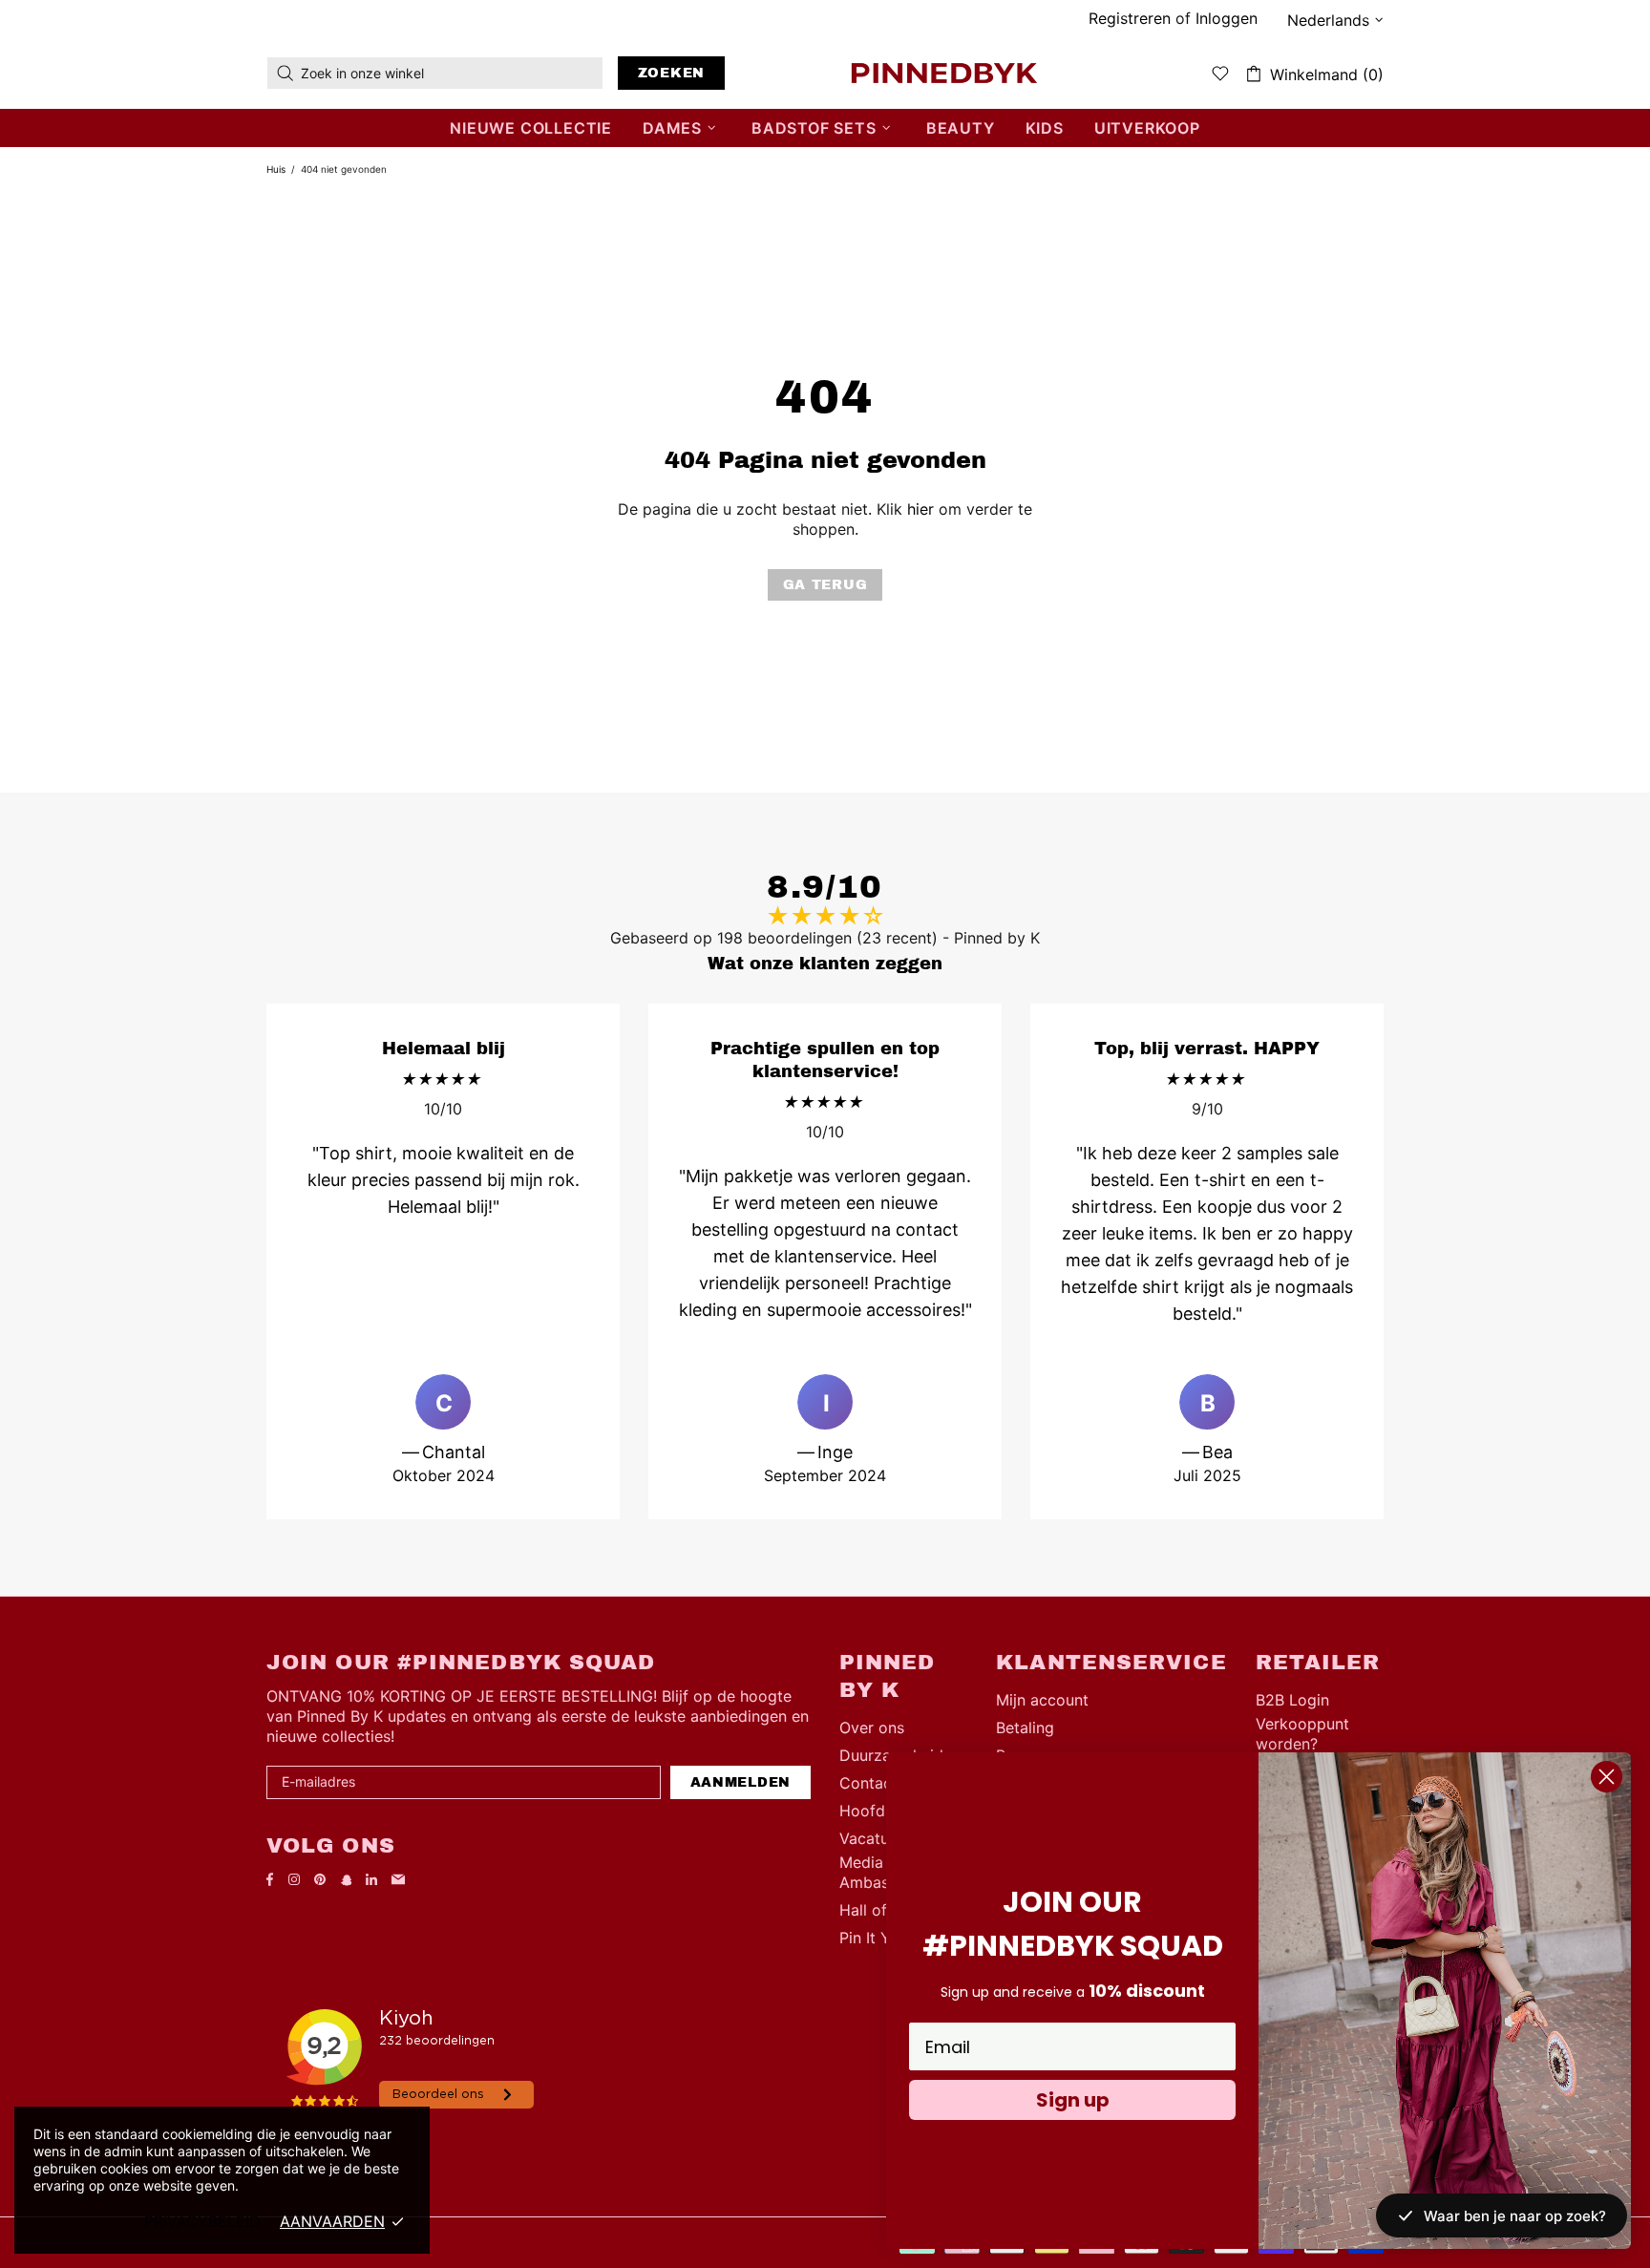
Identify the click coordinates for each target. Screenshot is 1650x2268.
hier (920, 509)
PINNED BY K (944, 73)
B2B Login (1292, 1700)
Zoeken (671, 73)
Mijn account (1042, 1700)
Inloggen (1227, 18)
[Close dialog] (1607, 1777)
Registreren (1130, 18)
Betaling (1025, 1727)
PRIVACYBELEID (202, 2221)
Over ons (872, 1727)
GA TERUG (825, 585)
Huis (276, 169)
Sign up (1073, 2100)
